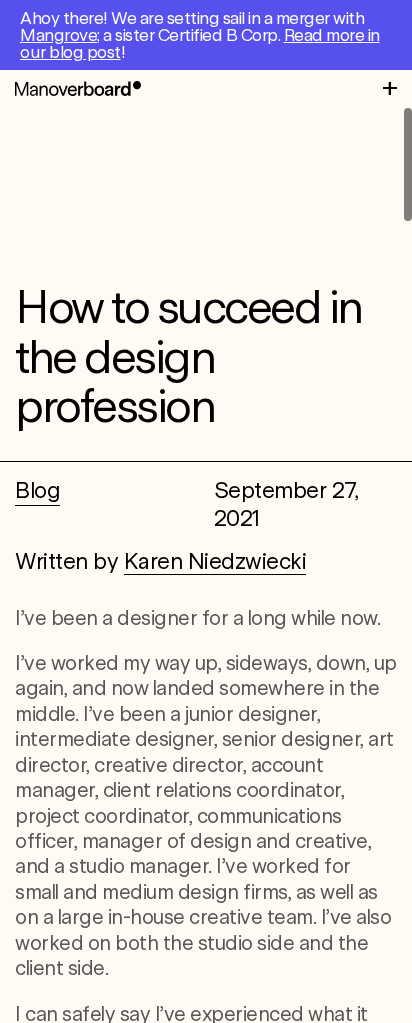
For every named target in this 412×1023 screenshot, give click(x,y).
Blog (37, 490)
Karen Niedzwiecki (215, 561)
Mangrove (58, 35)
